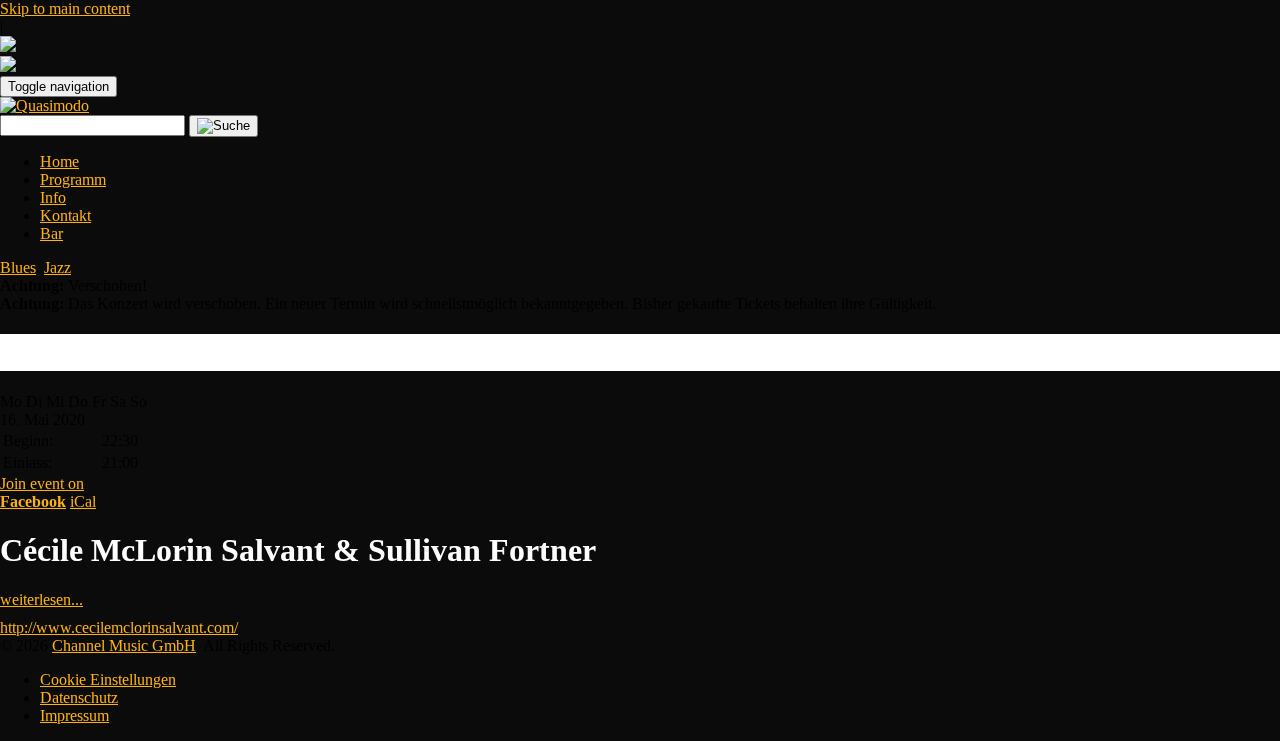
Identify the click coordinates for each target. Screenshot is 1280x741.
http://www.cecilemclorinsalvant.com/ (119, 627)
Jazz (57, 267)
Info (53, 197)
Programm (73, 179)
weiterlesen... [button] (41, 599)
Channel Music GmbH (124, 645)
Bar (51, 233)
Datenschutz (79, 697)
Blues (18, 267)
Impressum (74, 715)
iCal (83, 501)
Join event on (42, 492)
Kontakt (65, 215)
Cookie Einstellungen (108, 679)
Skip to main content (65, 8)
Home (59, 161)
